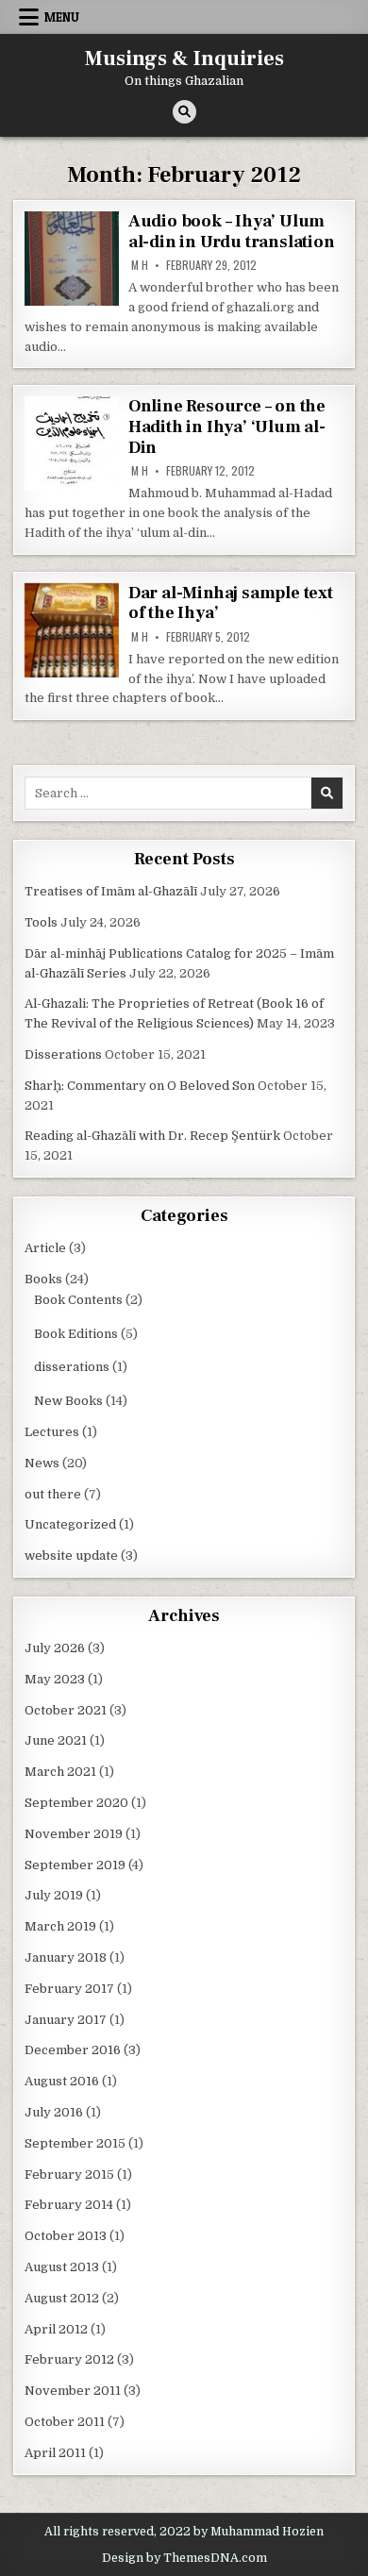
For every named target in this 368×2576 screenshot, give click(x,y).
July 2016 (54, 2112)
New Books (68, 1401)
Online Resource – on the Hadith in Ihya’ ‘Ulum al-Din (227, 427)
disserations (72, 1367)
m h (140, 265)
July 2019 (54, 1895)
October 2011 (65, 2422)
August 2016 (62, 2081)
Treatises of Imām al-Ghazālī (111, 891)
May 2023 (55, 1679)
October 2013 (66, 2236)
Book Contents (78, 1300)
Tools (41, 922)
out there (53, 1494)
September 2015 (75, 2143)
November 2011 (73, 2391)
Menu (62, 17)
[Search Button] (184, 112)
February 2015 (69, 2175)
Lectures (52, 1432)
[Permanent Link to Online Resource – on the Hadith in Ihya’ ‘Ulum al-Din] (72, 443)
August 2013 (62, 2267)
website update (71, 1556)
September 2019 (75, 1865)
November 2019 (74, 1834)
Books (43, 1279)
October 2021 (66, 1710)
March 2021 (60, 1772)
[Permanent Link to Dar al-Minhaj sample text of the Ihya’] (72, 630)
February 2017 (69, 1989)
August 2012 (62, 2298)
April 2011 (55, 2453)
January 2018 (66, 1957)
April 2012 (56, 2329)
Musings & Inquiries (184, 59)
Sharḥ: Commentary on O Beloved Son (140, 1086)
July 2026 (55, 1648)
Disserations (63, 1054)
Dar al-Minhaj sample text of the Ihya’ (231, 603)
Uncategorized (70, 1524)
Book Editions (76, 1334)
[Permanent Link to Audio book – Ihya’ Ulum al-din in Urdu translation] (72, 259)
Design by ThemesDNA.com (184, 2558)
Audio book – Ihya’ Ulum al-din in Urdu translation (232, 232)
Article (45, 1248)
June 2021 (56, 1740)
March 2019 (60, 1926)
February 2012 (69, 2359)
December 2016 (73, 2050)
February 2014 (69, 2205)
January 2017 (66, 2020)
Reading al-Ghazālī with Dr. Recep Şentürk (152, 1136)
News (42, 1463)
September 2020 (76, 1803)
